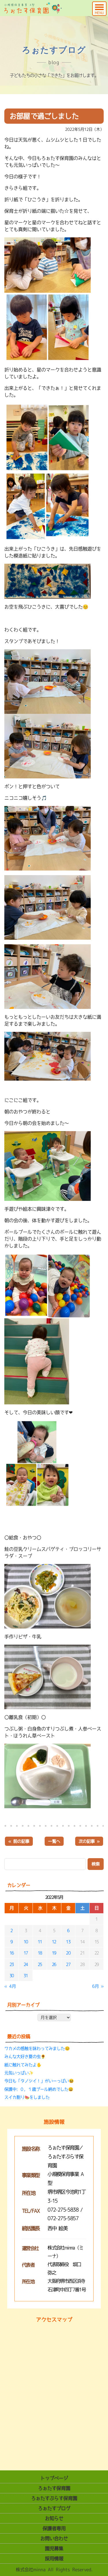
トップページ (54, 2478)
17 (26, 1953)
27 (68, 1964)
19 (54, 1953)
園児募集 (54, 2548)
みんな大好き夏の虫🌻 (25, 2056)
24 (26, 1964)
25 (40, 1964)
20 (68, 1953)
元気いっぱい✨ (19, 2073)
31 (26, 1976)
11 (40, 1942)
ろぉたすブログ (54, 2508)
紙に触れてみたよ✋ (23, 2065)
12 (54, 1942)
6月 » (98, 1986)
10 (26, 1942)
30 (12, 1976)
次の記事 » (89, 1841)
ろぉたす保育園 (54, 2488)
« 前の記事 (19, 1841)
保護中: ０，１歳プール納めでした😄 (39, 2089)
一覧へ (54, 1841)
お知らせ (54, 2518)
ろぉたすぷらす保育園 (54, 2498)
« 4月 (10, 1986)
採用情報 (54, 2558)
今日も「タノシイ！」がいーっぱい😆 (39, 2081)
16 (12, 1953)
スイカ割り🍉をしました (27, 2097)
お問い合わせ (54, 2538)
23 (12, 1964)
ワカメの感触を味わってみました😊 (37, 2048)
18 (40, 1953)
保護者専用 (54, 2528)
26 (54, 1964)
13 (68, 1942)
